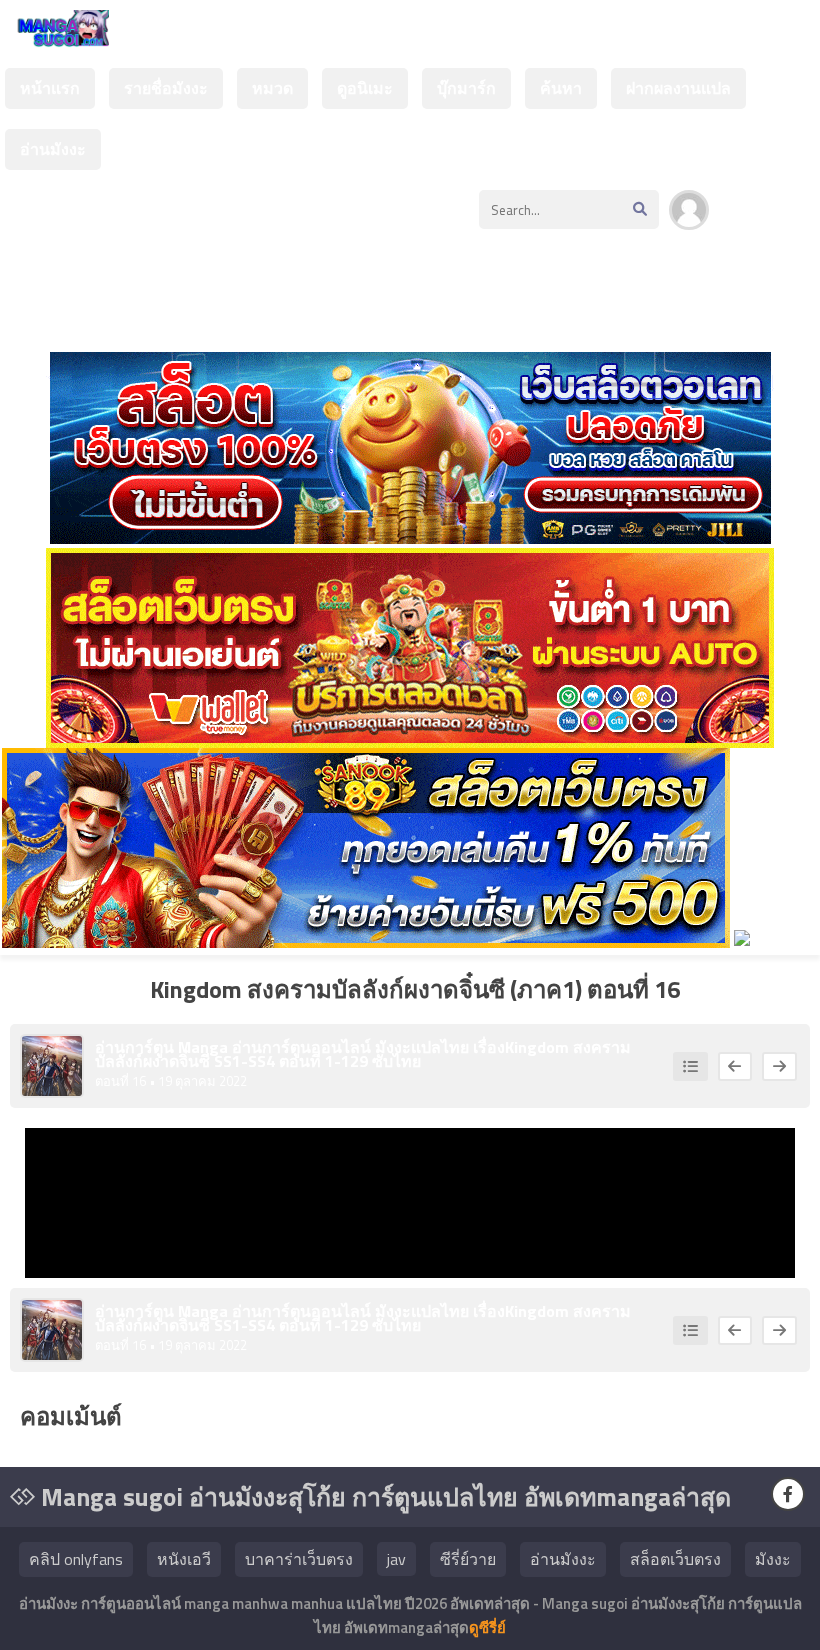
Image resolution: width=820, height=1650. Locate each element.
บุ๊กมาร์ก (466, 88)
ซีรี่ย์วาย (468, 1559)
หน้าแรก (50, 88)
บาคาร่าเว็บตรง (299, 1559)
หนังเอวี (184, 1559)
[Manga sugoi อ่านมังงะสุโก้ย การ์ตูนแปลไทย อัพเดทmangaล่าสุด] (59, 37)
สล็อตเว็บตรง (675, 1559)
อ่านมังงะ (53, 149)
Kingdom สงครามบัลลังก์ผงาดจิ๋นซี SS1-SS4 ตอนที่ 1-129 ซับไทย (363, 1054)
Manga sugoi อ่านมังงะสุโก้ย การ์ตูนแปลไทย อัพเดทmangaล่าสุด (383, 1497)
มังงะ (773, 1559)
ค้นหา (561, 88)
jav (396, 1559)
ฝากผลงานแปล (678, 88)
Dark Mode (771, 220)
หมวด (272, 88)
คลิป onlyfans (76, 1559)
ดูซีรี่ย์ (487, 1627)
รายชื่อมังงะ (166, 88)
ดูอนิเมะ (365, 88)
